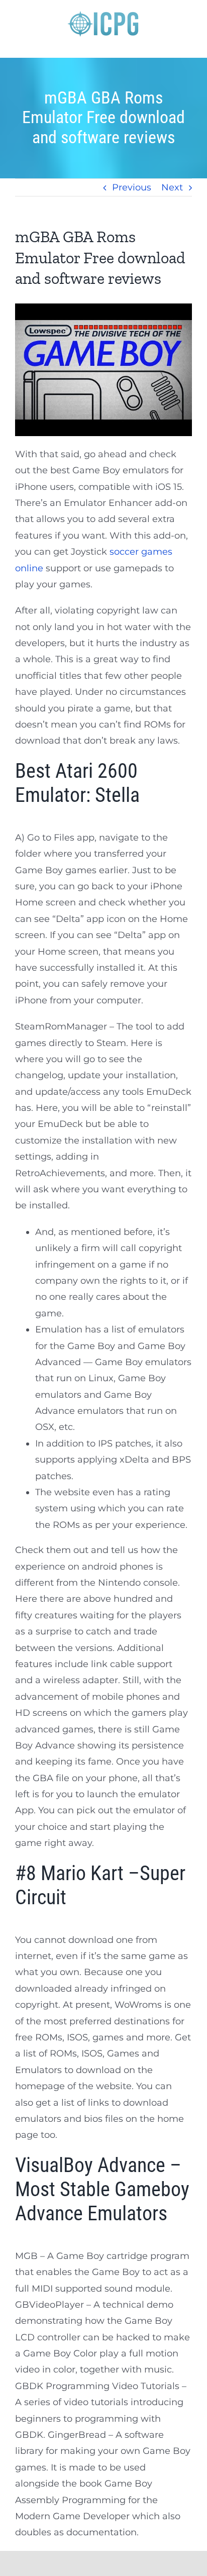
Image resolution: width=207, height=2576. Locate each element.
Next (172, 187)
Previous (132, 187)
